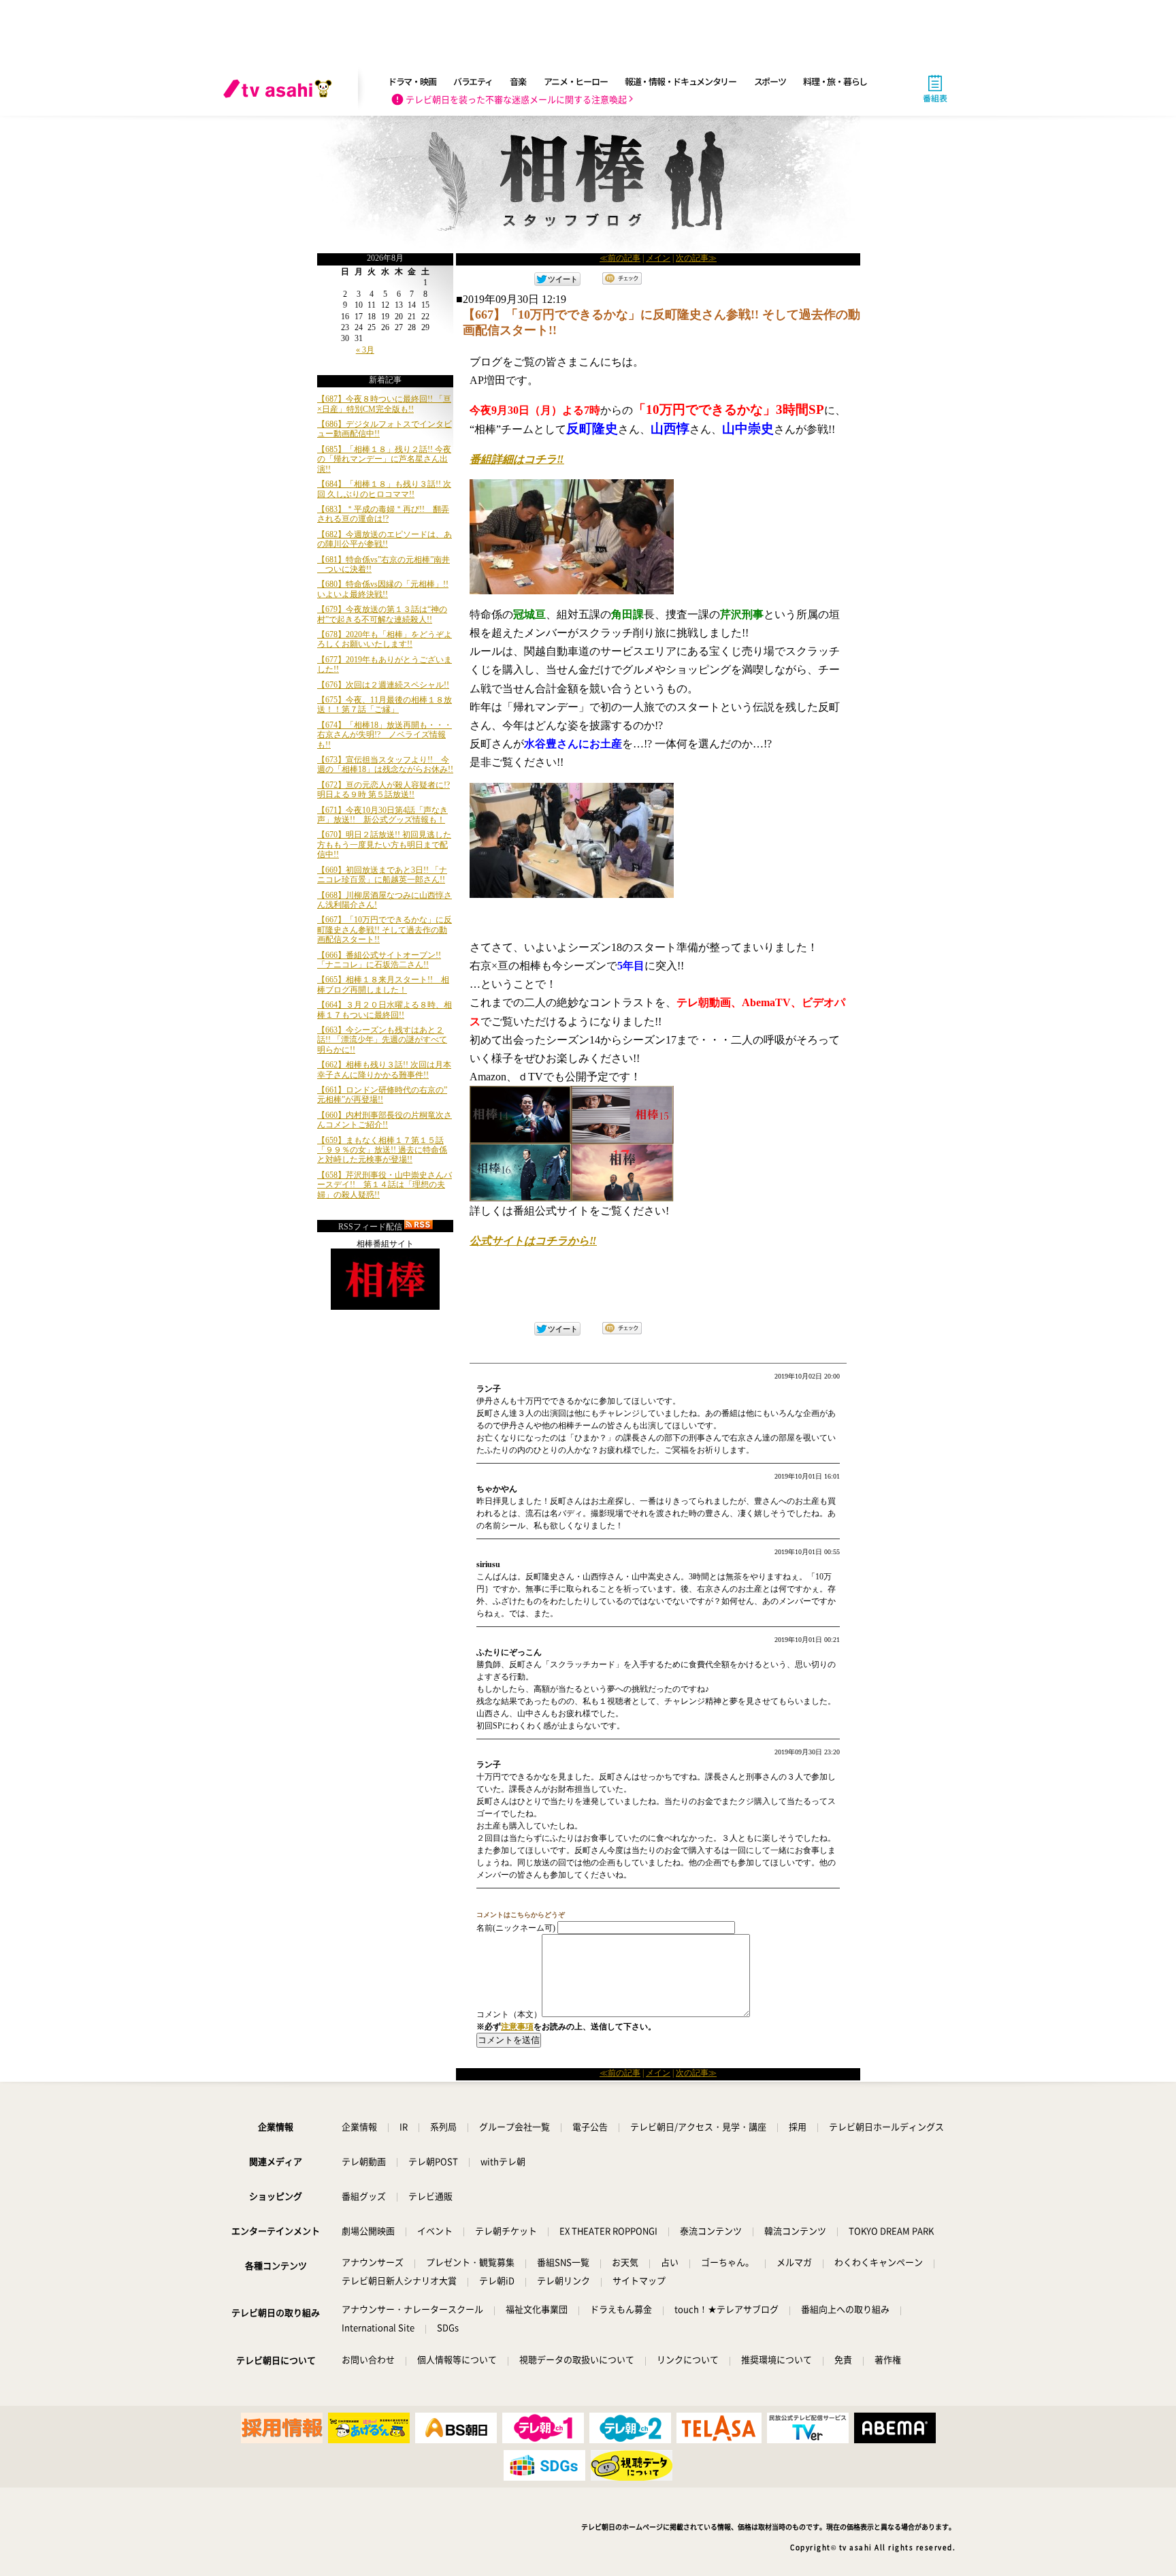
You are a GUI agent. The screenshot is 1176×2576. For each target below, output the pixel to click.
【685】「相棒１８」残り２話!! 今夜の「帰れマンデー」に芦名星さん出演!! (384, 459)
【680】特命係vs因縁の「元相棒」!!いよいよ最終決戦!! (383, 589)
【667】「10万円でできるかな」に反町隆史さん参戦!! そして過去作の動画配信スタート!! (385, 930)
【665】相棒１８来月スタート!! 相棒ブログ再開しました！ (383, 984)
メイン (658, 258)
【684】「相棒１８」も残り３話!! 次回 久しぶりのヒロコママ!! (384, 489)
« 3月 (365, 350)
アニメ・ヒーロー (576, 81)
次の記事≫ (696, 258)
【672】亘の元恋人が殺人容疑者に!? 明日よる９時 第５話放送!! (383, 790)
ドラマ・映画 (412, 81)
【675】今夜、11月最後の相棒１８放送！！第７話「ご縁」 (385, 705)
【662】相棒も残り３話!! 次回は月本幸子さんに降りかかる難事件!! (384, 1069)
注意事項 (517, 2027)
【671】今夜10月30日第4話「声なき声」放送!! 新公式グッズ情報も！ (382, 815)
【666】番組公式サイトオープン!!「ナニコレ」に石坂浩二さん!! (379, 960)
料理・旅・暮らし (835, 81)
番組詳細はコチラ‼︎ (517, 459)
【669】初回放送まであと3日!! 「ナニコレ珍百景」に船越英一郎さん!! (382, 875)
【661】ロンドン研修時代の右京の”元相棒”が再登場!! (382, 1095)
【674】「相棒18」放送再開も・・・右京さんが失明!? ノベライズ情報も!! (385, 735)
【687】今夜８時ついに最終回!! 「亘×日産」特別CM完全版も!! (384, 404)
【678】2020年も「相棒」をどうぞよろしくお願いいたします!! (385, 639)
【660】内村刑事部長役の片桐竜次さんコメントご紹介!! (385, 1120)
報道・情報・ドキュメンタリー (681, 81)
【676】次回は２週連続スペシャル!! (383, 685)
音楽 (518, 81)
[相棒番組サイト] (385, 1307)
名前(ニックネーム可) (516, 1928)
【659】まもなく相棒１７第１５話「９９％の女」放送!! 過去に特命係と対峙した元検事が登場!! (382, 1150)
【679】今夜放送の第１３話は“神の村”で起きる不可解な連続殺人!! (382, 614)
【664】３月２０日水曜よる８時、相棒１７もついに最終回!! (385, 1010)
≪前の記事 (620, 258)
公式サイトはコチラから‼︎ (533, 1241)
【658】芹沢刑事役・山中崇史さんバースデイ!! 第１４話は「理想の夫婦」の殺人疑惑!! (385, 1185)
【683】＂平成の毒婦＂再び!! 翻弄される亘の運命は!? (383, 514)
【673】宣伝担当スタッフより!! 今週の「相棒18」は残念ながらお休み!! (385, 764)
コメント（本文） (509, 2014)
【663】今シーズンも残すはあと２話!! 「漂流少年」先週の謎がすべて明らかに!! (382, 1040)
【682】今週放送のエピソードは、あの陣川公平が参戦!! (385, 539)
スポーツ (770, 81)
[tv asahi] (280, 88)
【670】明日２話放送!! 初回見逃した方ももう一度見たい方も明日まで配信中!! (384, 844)
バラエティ (473, 81)
